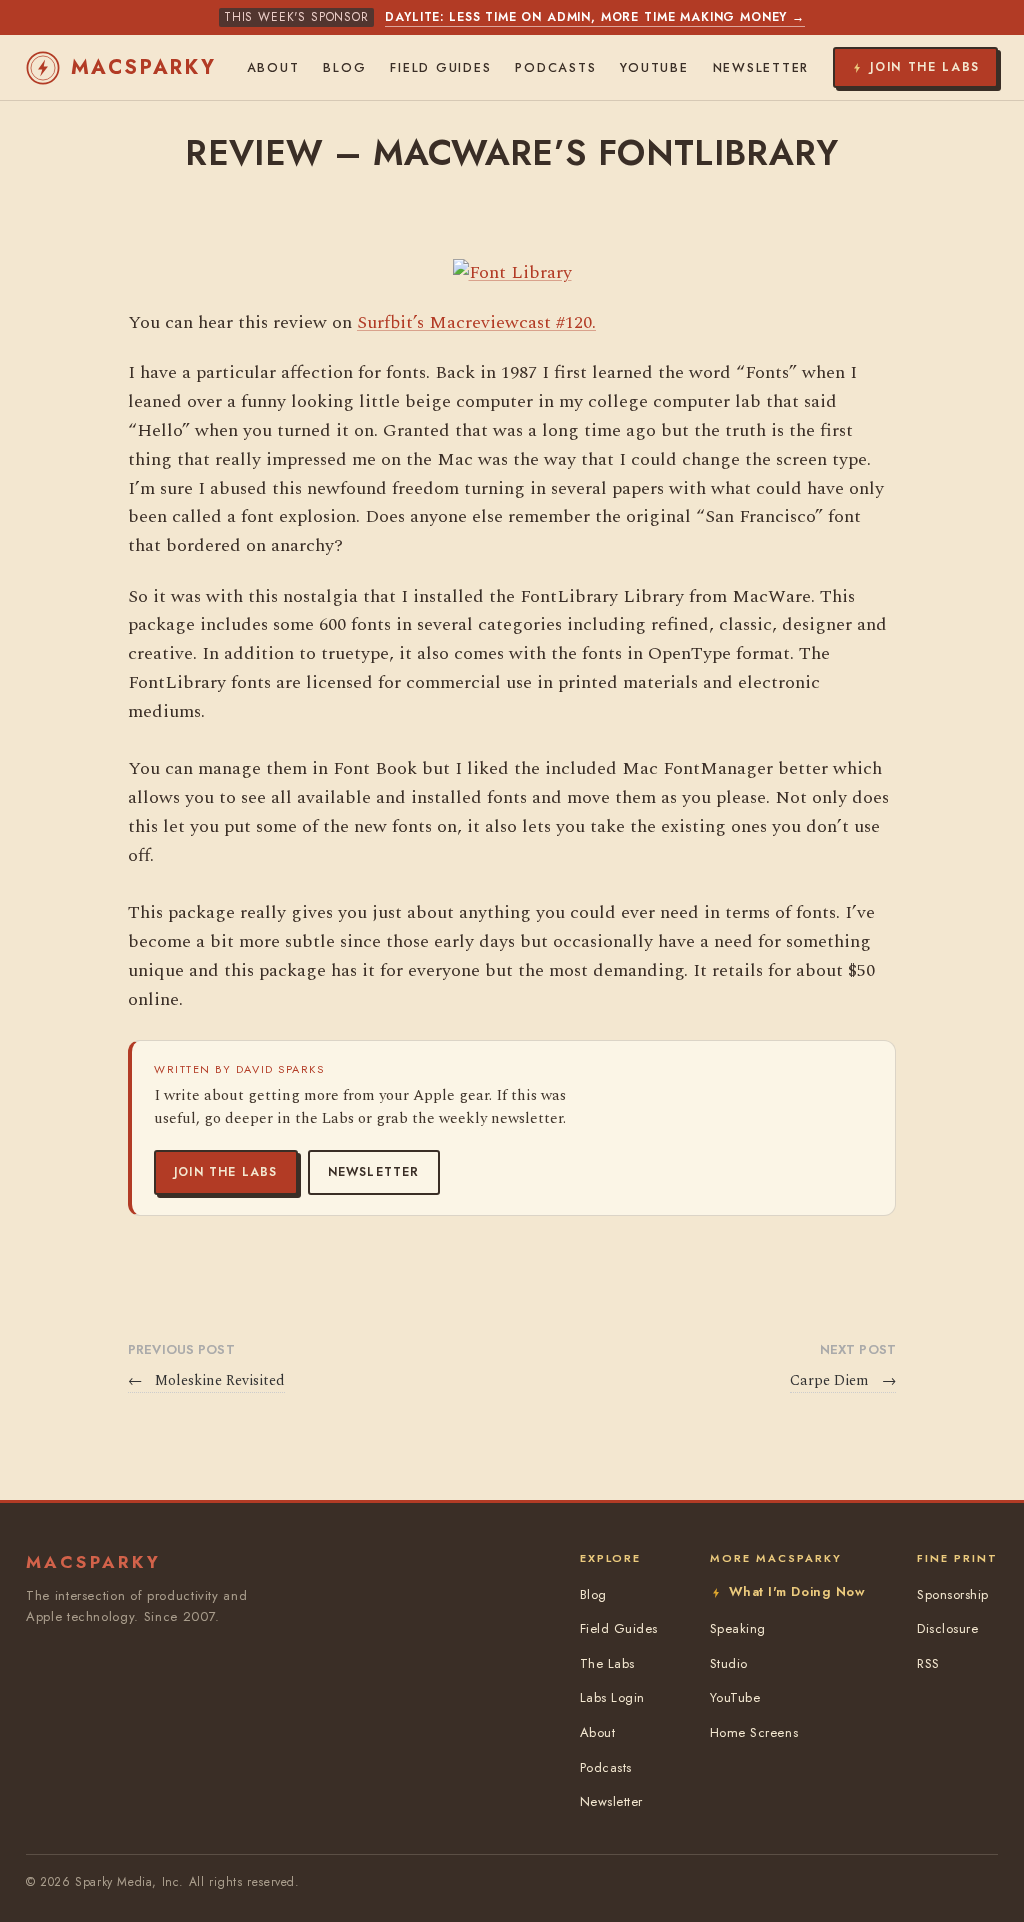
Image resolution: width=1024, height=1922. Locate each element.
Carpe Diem (843, 1381)
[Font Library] (512, 272)
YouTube (654, 68)
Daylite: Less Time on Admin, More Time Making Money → (595, 17)
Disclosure (947, 1628)
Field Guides (440, 68)
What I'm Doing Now (797, 1591)
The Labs (607, 1663)
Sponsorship (953, 1594)
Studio (729, 1663)
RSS (928, 1663)
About (273, 68)
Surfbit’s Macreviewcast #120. (476, 322)
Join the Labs (226, 1172)
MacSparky (144, 67)
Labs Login (612, 1697)
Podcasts (555, 68)
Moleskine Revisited (206, 1381)
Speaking (738, 1628)
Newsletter (374, 1172)
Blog (344, 68)
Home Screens (754, 1732)
